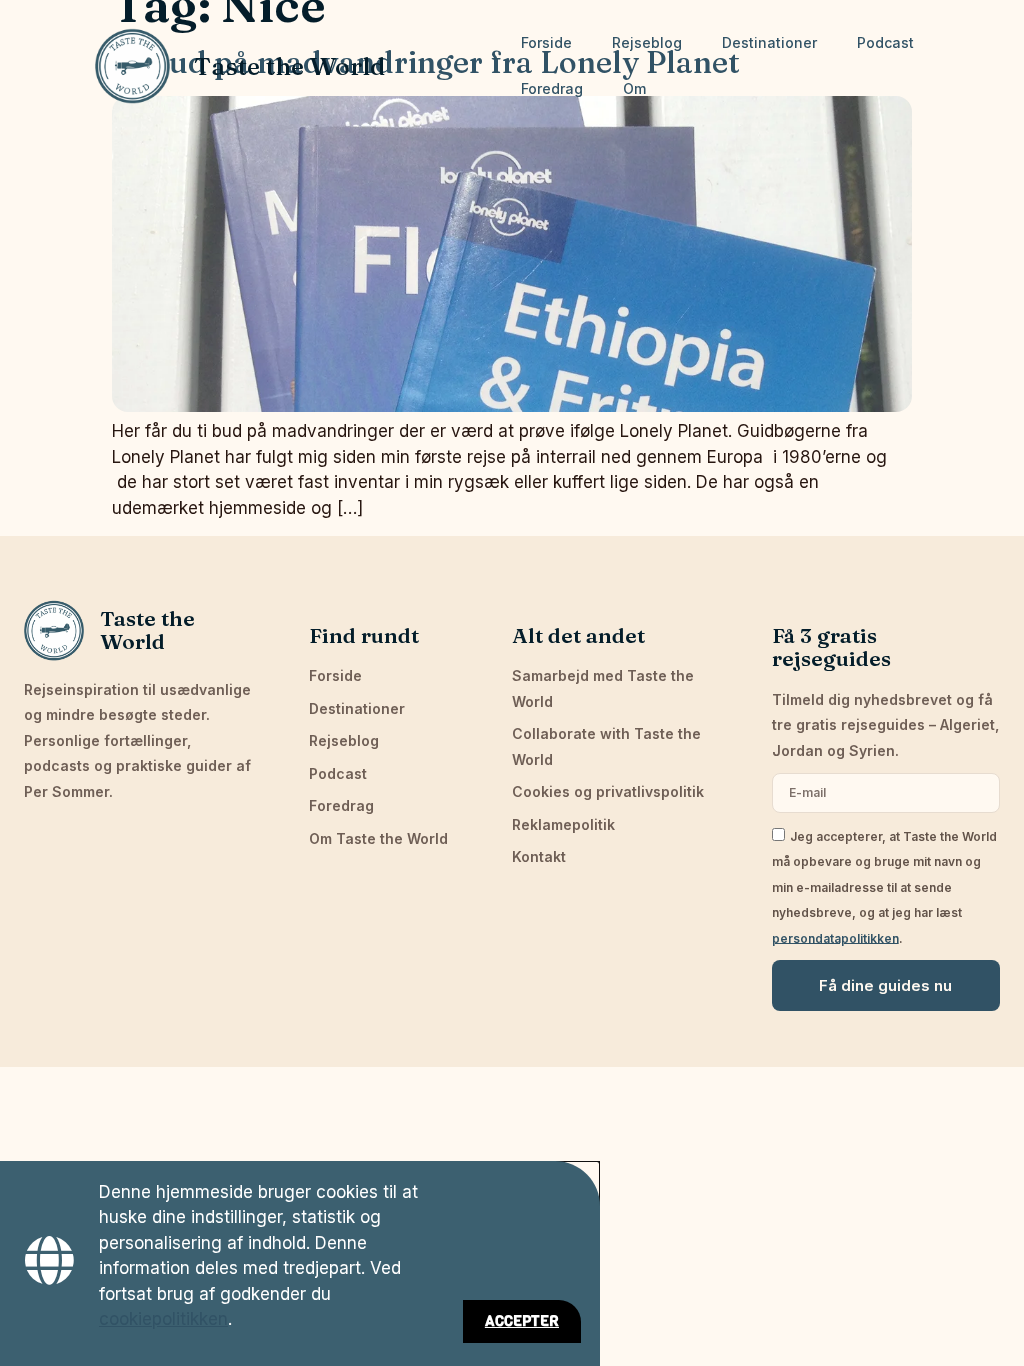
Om (634, 88)
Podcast (885, 42)
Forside (546, 42)
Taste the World (289, 66)
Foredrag (552, 88)
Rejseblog (647, 42)
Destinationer (769, 42)
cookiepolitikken (163, 1319)
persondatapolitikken (835, 937)
